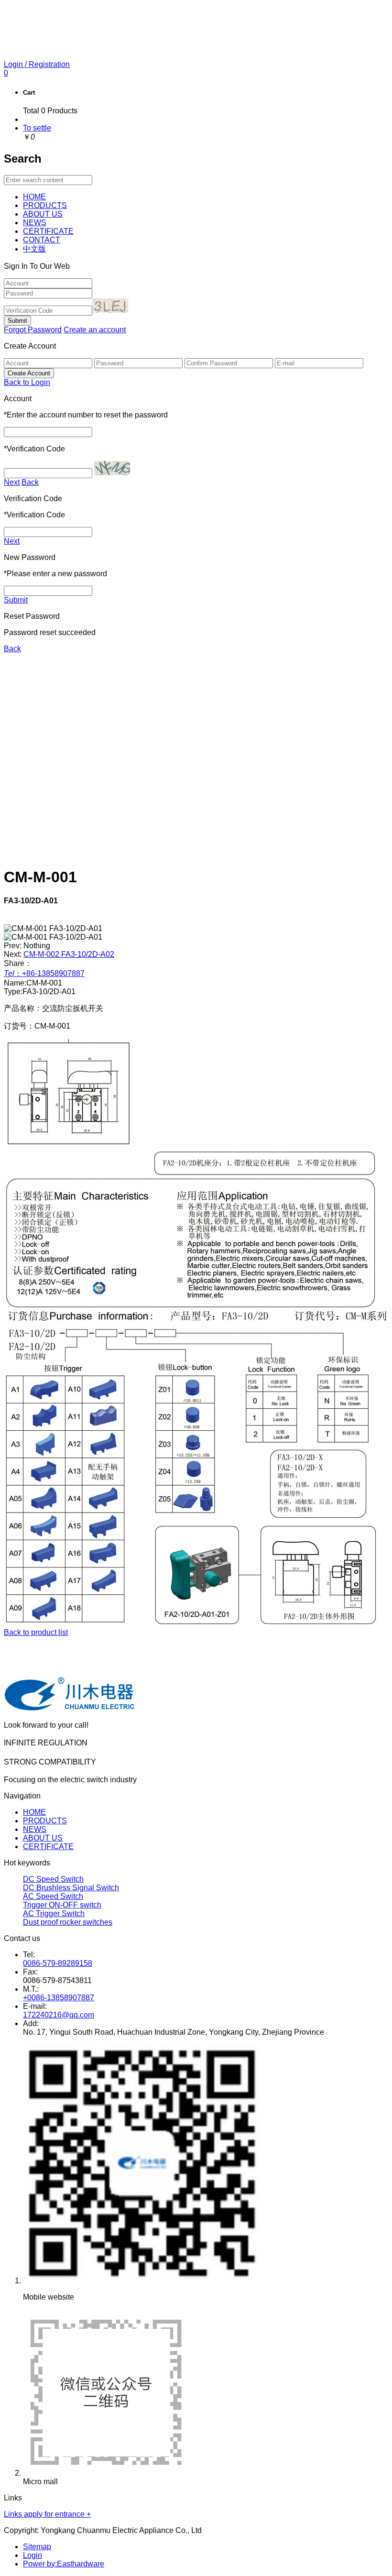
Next (12, 482)
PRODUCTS (45, 1821)
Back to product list (36, 1632)
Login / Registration (37, 64)
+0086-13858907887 (59, 1998)
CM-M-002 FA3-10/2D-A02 (69, 954)
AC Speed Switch (53, 1896)
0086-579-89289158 (58, 1963)
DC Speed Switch (53, 1879)
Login (33, 2555)
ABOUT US (43, 1838)
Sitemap (37, 2547)
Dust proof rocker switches (68, 1922)
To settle (37, 128)
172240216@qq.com (59, 2015)
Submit (16, 600)
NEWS (35, 1829)
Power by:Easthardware (64, 2564)
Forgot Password (33, 330)
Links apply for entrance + (47, 2514)
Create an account (95, 330)
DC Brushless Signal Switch (71, 1888)
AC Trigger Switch (54, 1913)
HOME (34, 1812)
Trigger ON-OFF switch (62, 1905)
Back (30, 482)
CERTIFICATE (48, 1847)
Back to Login (27, 382)
